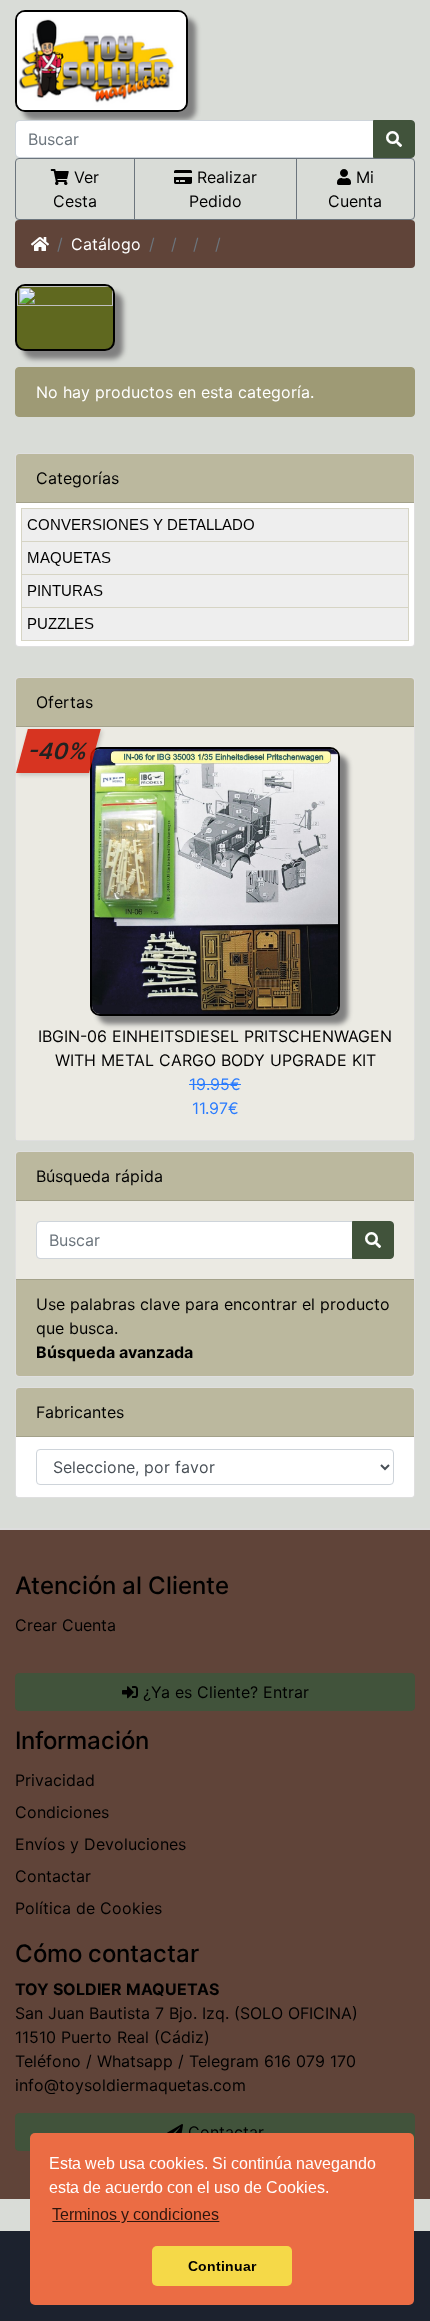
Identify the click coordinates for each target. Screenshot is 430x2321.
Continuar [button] (222, 2266)
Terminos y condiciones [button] (135, 2214)
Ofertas (64, 702)
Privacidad (55, 1780)
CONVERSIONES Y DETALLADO (141, 524)
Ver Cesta (76, 189)
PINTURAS (65, 590)
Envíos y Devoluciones (100, 1844)
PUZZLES (60, 623)
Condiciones (62, 1812)
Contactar (53, 1876)
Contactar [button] (223, 2132)
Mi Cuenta (355, 189)
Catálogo (106, 244)
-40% (59, 750)
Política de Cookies (88, 1908)
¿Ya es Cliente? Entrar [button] (223, 1692)
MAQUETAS (69, 557)
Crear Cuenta (65, 1625)
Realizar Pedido (223, 189)
